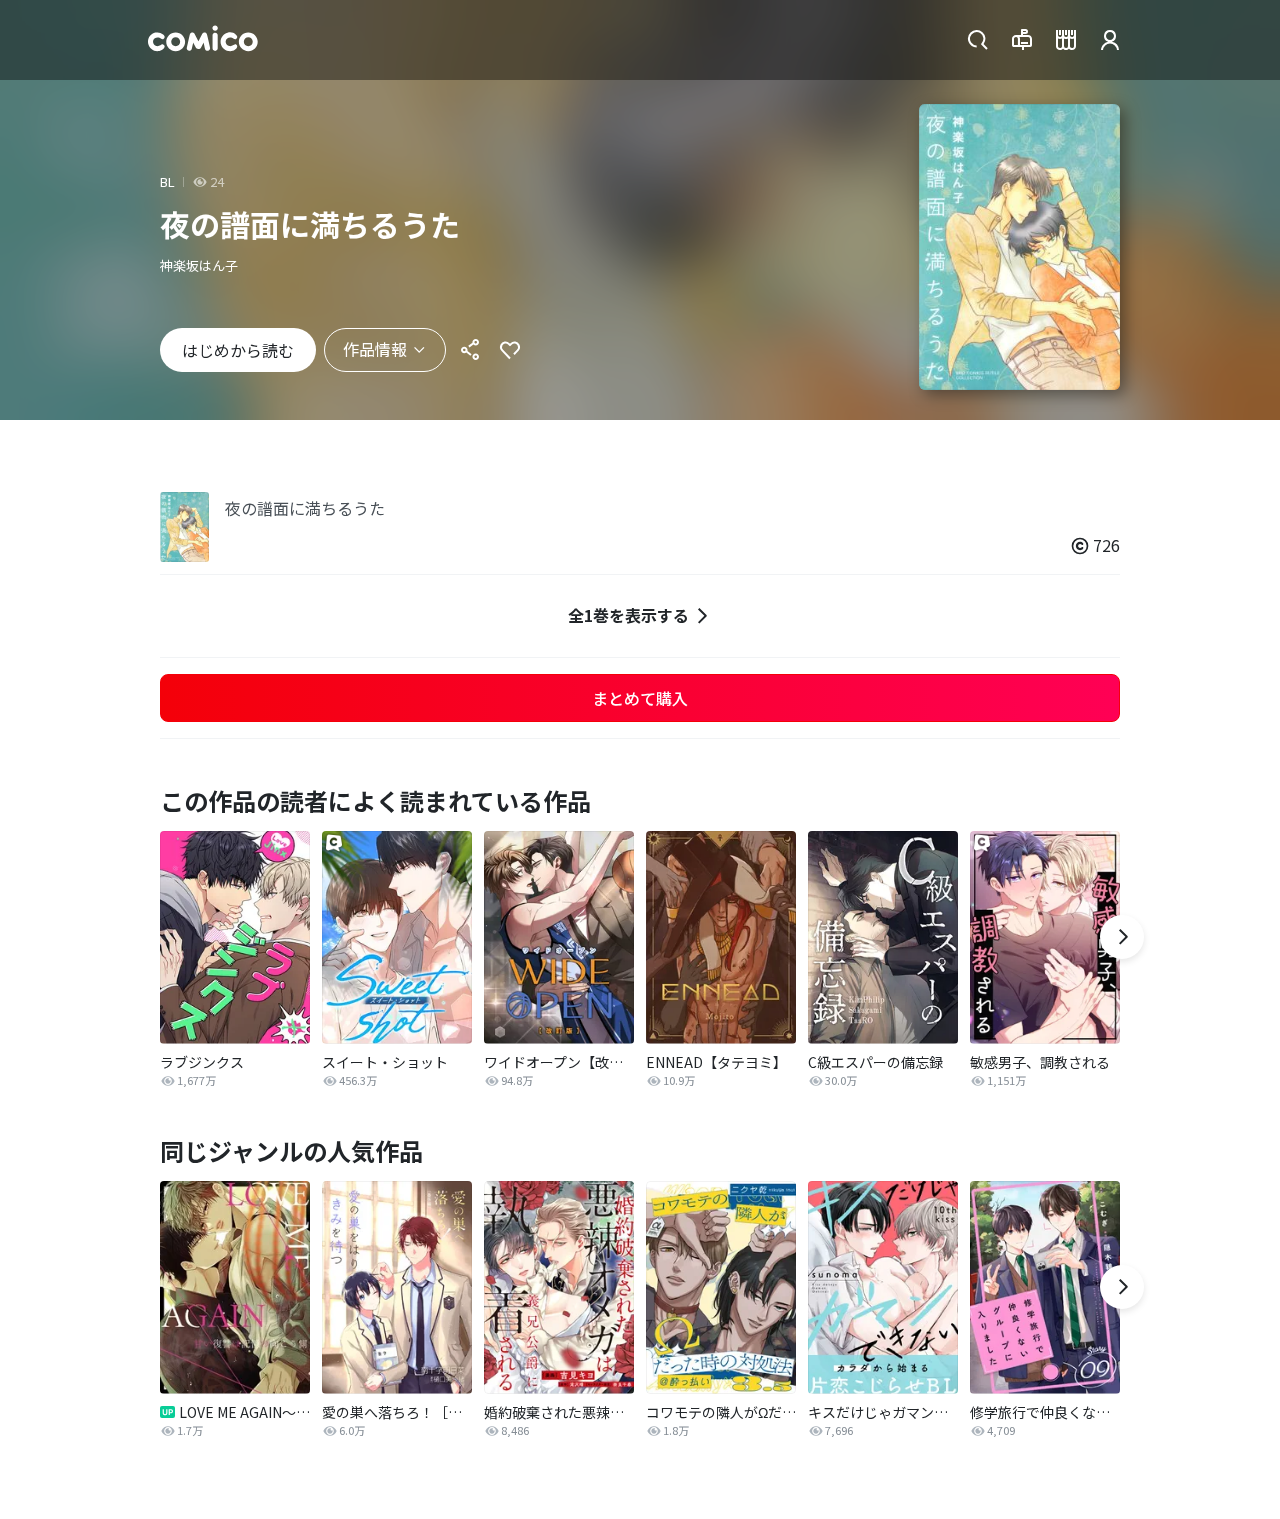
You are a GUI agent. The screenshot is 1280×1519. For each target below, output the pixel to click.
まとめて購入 (640, 698)
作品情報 (375, 349)
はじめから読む (238, 350)
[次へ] (1122, 937)
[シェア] (470, 350)
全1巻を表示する (628, 615)
